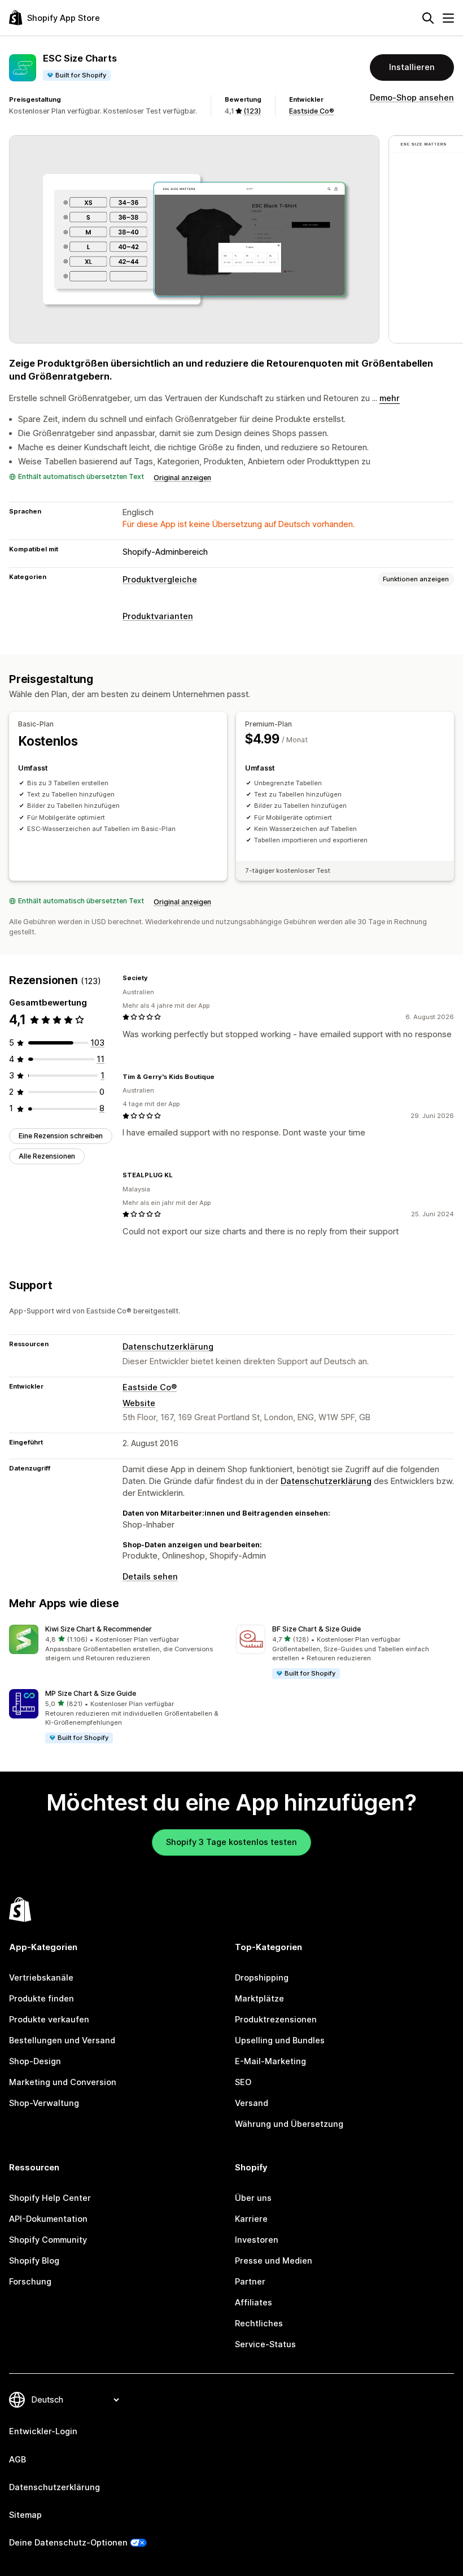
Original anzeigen (182, 478)
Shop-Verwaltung (44, 2103)
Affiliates (254, 2303)
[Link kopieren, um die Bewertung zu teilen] (155, 978)
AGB (18, 2460)
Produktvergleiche (160, 580)
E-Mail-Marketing (270, 2061)
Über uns (253, 2198)
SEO (243, 2082)
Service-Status (265, 2344)
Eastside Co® (312, 111)
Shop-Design (35, 2061)
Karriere (251, 2219)
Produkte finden (42, 1999)
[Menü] (448, 18)
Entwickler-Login (43, 2431)
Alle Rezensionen (47, 1156)
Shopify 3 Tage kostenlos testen (231, 1842)
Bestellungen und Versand (62, 2040)
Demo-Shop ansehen (412, 98)
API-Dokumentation (48, 2219)
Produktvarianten (158, 616)
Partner (250, 2282)
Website (139, 1403)
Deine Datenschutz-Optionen (68, 2543)
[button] (118, 1644)
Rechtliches (259, 2323)
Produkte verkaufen (49, 2020)
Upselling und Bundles (280, 2040)
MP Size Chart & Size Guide (91, 1693)
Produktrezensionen (276, 2020)
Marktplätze (259, 1999)
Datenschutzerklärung (168, 1347)
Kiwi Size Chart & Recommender (99, 1629)
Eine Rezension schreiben (61, 1136)
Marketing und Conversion (63, 2082)
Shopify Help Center (50, 2198)
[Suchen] (428, 18)
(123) (252, 111)
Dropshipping (262, 1978)
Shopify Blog (34, 2261)
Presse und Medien (274, 2261)
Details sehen (150, 1577)
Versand (252, 2103)
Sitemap (25, 2515)
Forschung (30, 2282)
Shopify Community (48, 2240)
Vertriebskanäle (41, 1978)
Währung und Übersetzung (289, 2124)
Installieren (412, 67)
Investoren (257, 2240)
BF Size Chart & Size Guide (316, 1629)
